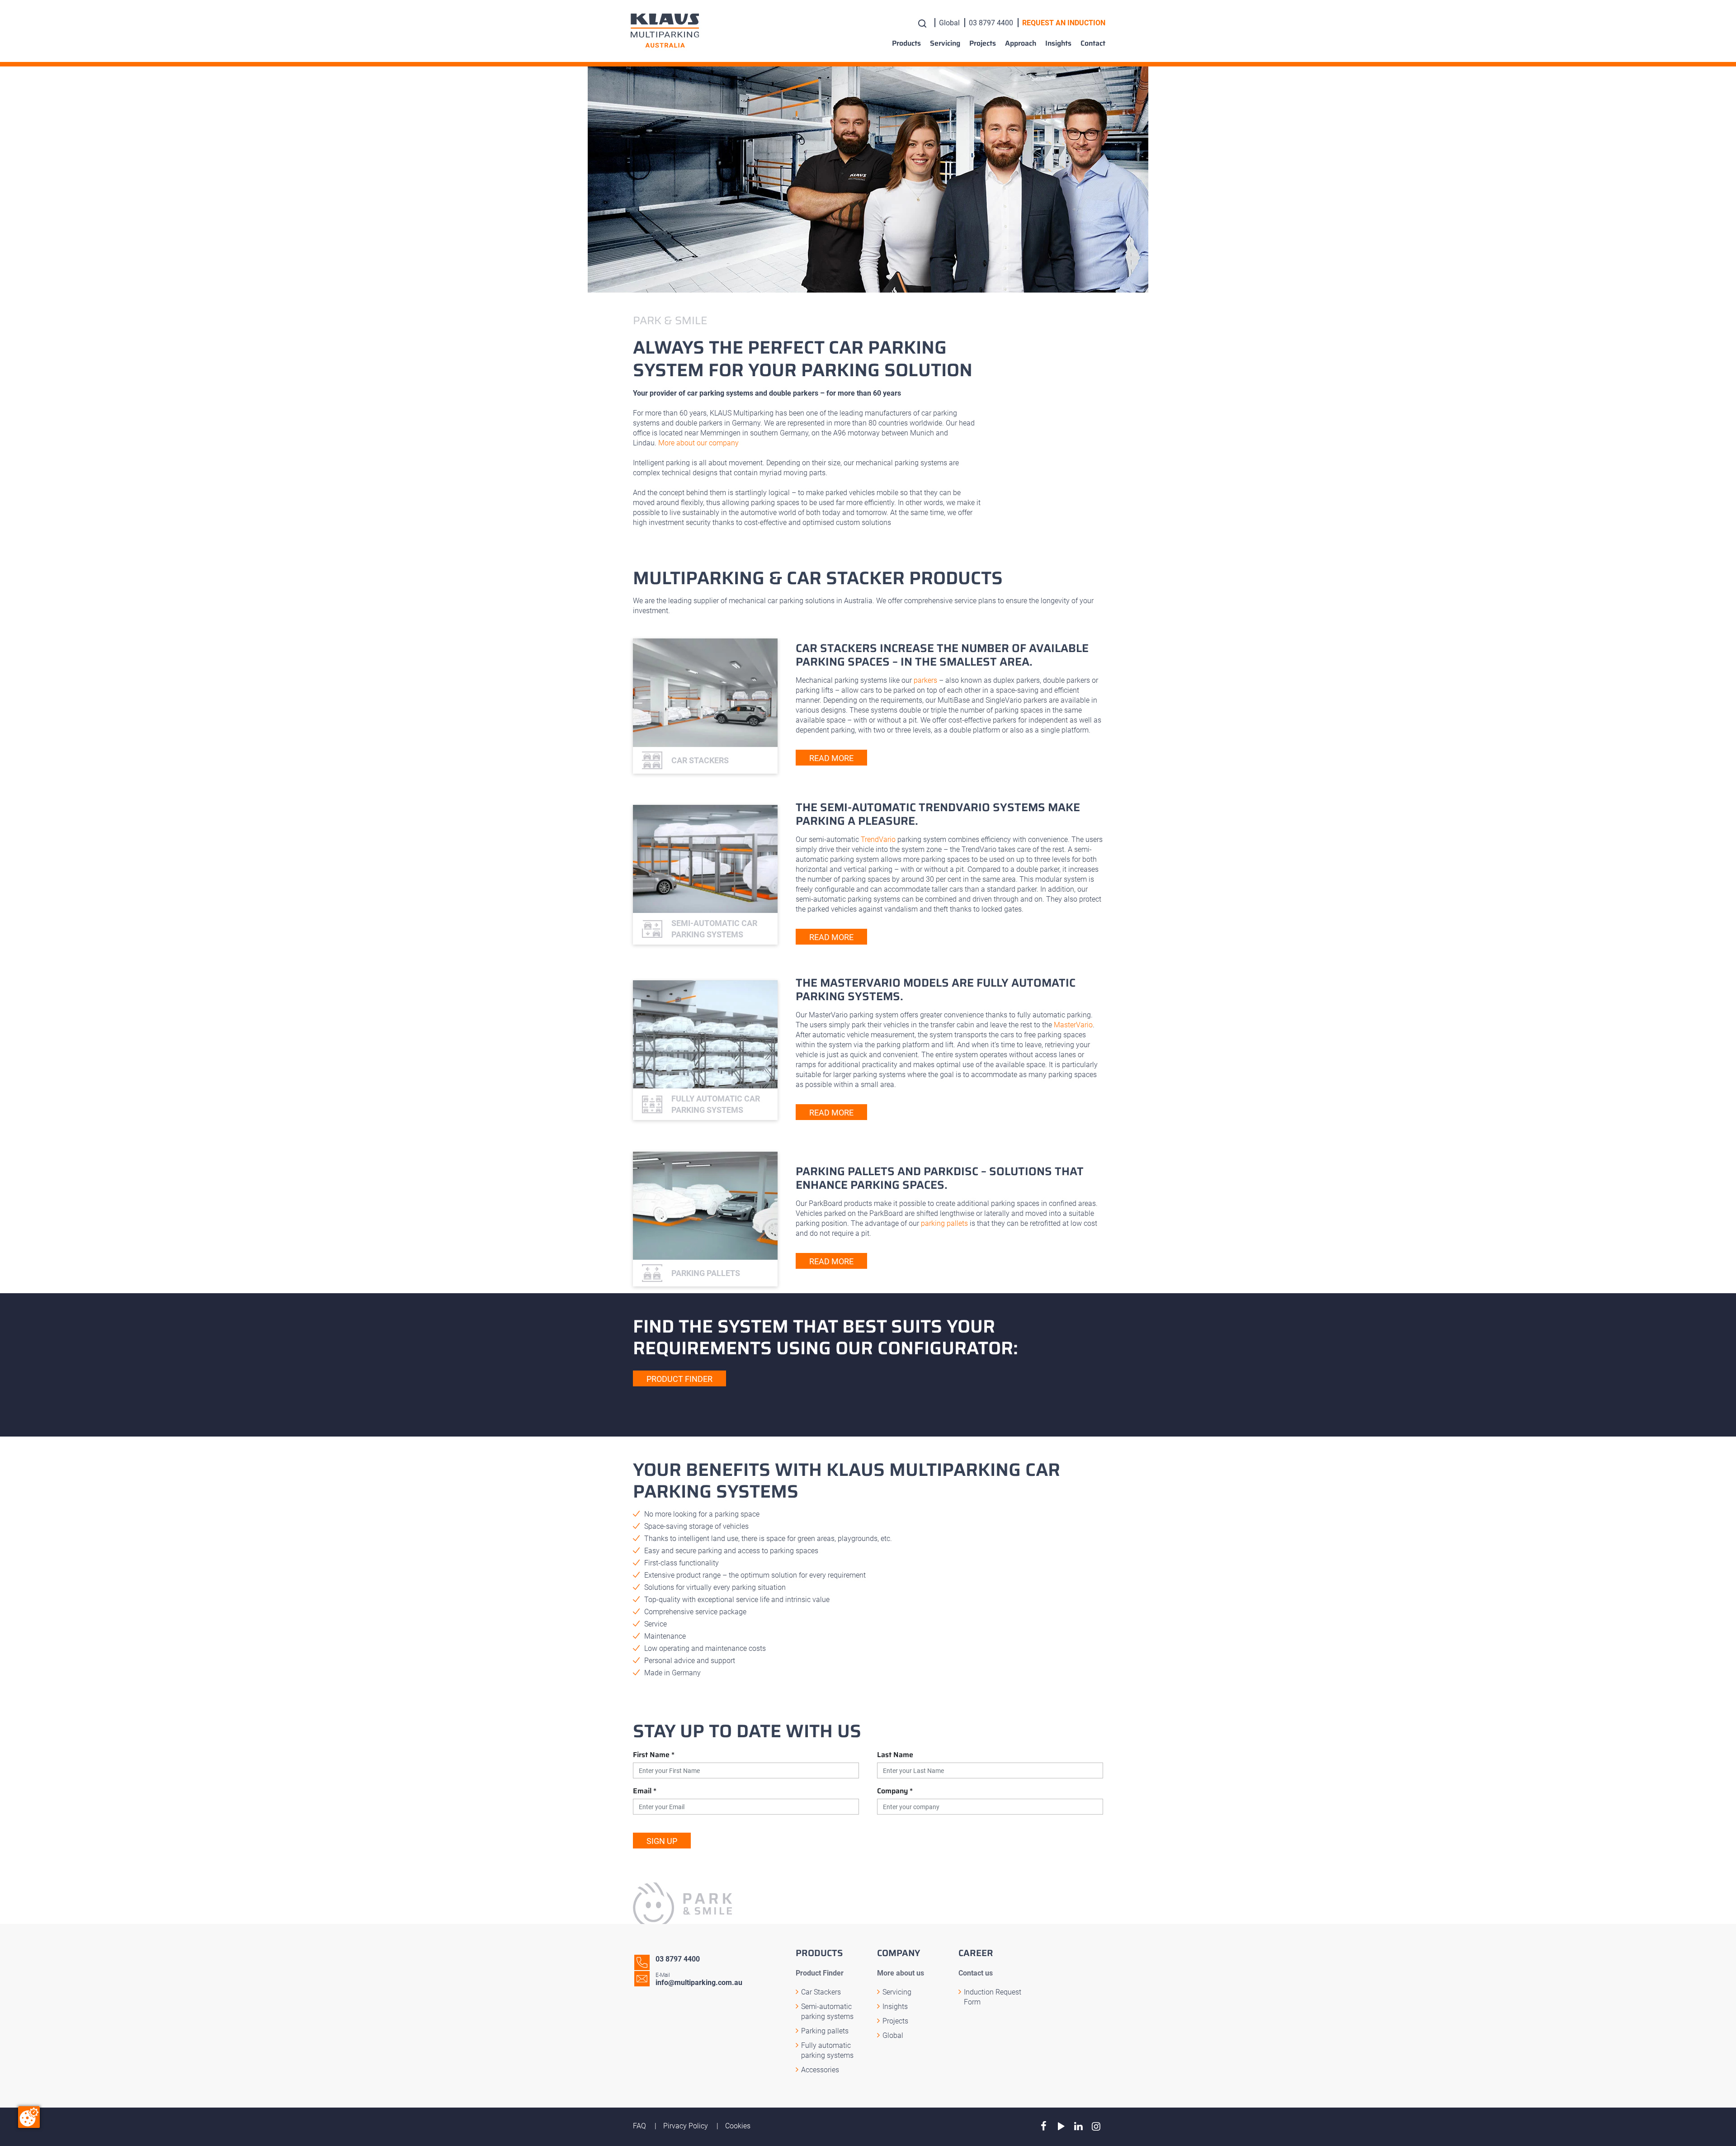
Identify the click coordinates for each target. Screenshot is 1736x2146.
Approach (1021, 43)
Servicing (945, 43)
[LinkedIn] (1078, 2126)
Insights (1058, 43)
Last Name (895, 1755)
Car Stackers (821, 1992)
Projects (983, 43)
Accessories (820, 2070)
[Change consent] (29, 2117)
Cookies (738, 2126)
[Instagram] (1096, 2126)
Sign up (662, 1841)
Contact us (976, 1973)
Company (895, 1791)
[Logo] (665, 31)
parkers (925, 680)
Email (645, 1791)
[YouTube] (1061, 2126)
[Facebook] (1044, 2126)
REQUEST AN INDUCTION (1064, 23)
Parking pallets (825, 2031)
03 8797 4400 (991, 23)
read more (831, 758)
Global (949, 23)
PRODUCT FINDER (679, 1379)
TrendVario (878, 839)
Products (906, 43)
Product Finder (820, 1973)
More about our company (698, 443)
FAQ (640, 2126)
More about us (901, 1973)
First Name (654, 1755)
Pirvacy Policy (686, 2126)
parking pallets (944, 1223)
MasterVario (1073, 1025)
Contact (1093, 43)
